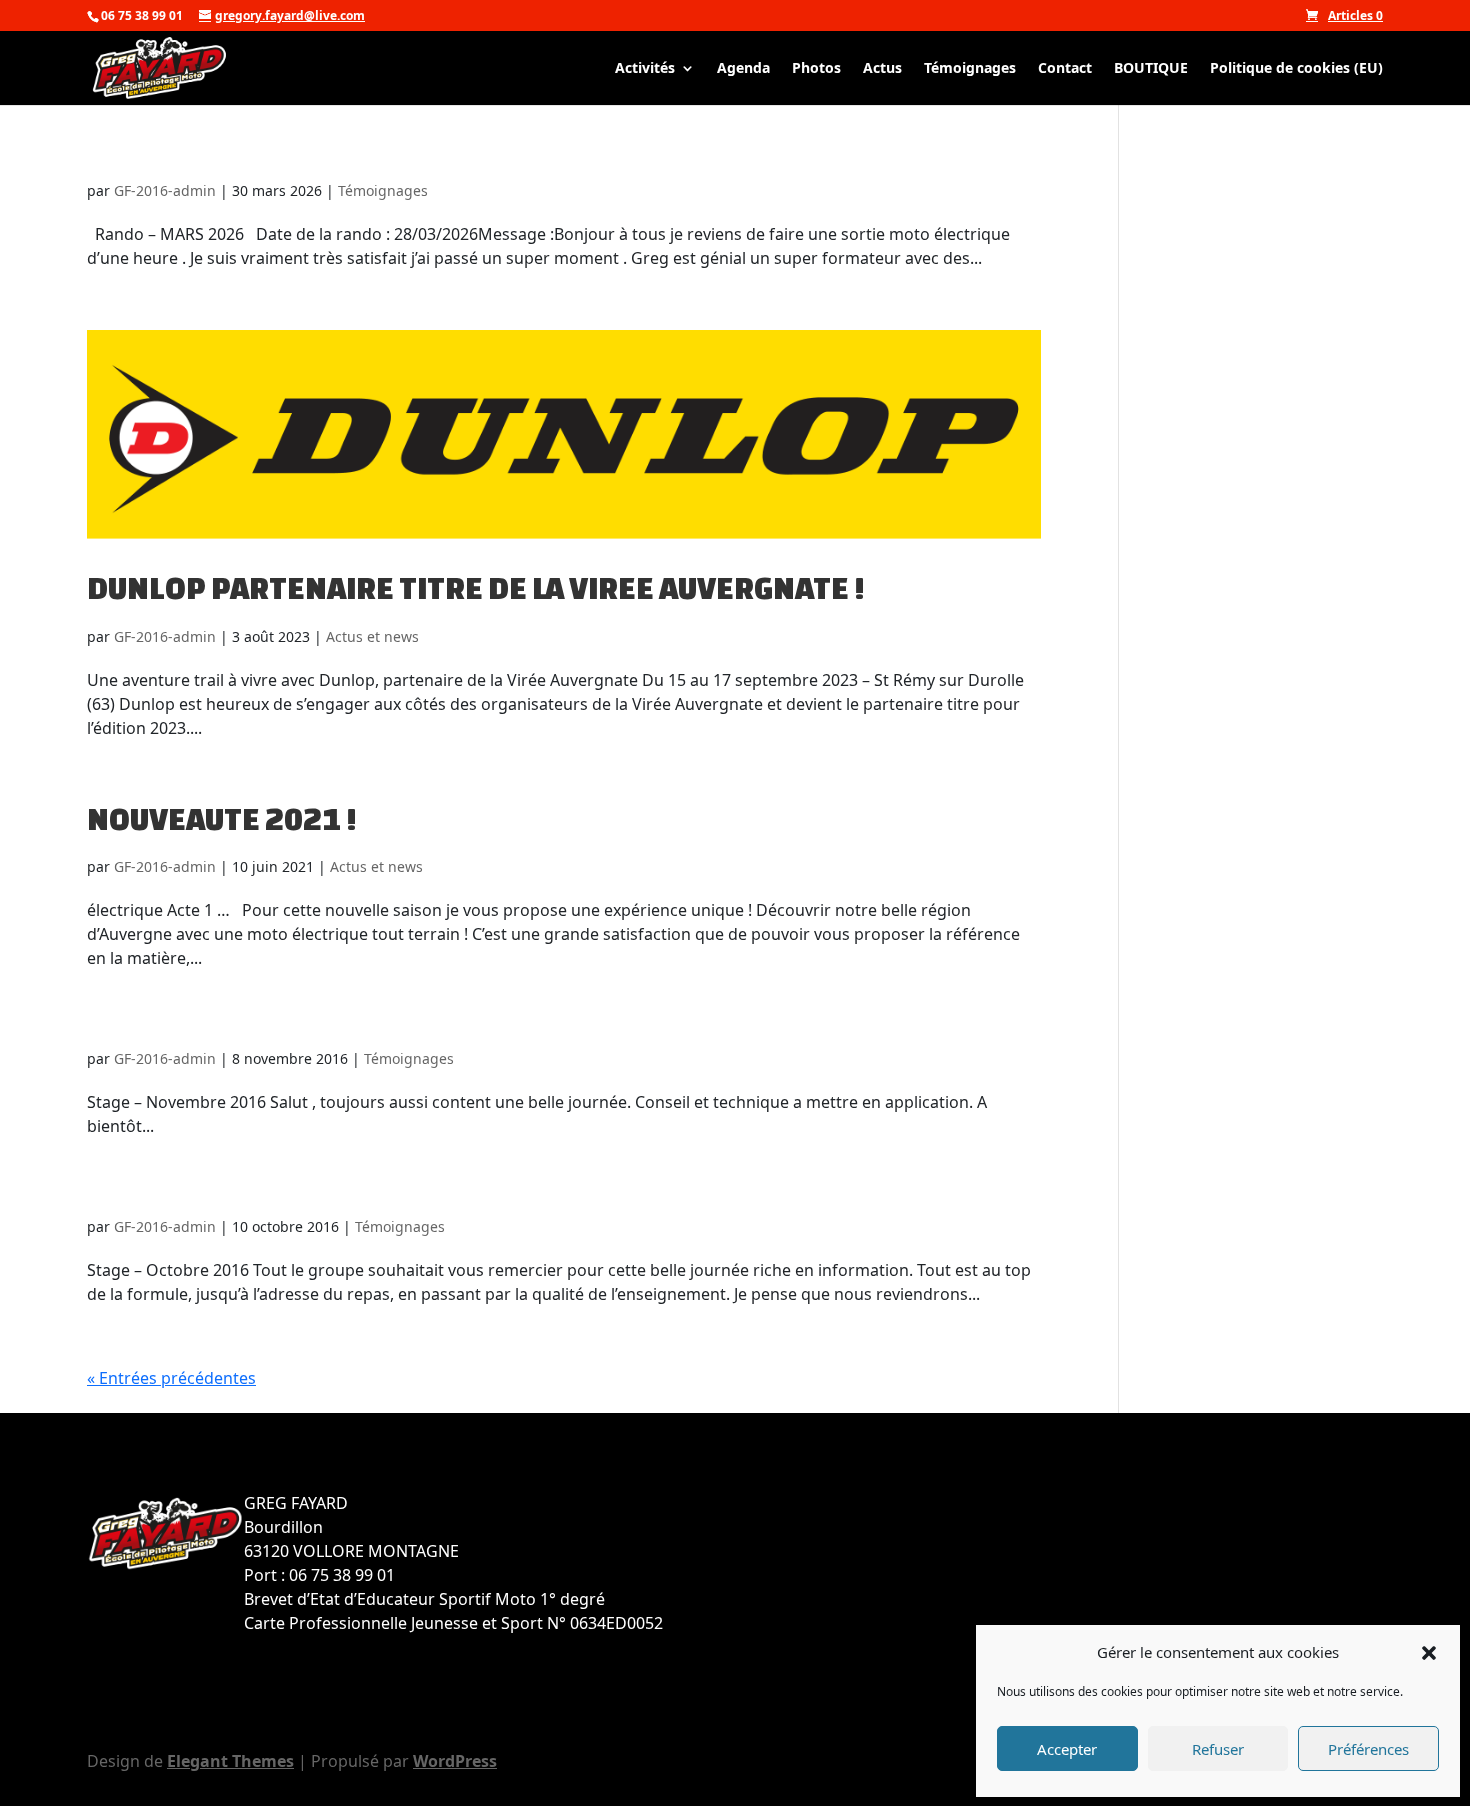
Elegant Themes (230, 1761)
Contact (1065, 69)
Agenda (743, 69)
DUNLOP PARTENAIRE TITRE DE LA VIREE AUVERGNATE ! (476, 588)
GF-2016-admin (165, 190)
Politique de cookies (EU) (1296, 69)
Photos (816, 69)
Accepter (1067, 1749)
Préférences (1368, 1749)
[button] (1429, 1652)
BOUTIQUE (1151, 69)
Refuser (1218, 1749)
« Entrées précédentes (171, 1378)
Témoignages (970, 69)
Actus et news (372, 636)
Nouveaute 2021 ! (222, 819)
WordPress (455, 1761)
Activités (645, 69)
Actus (882, 69)
